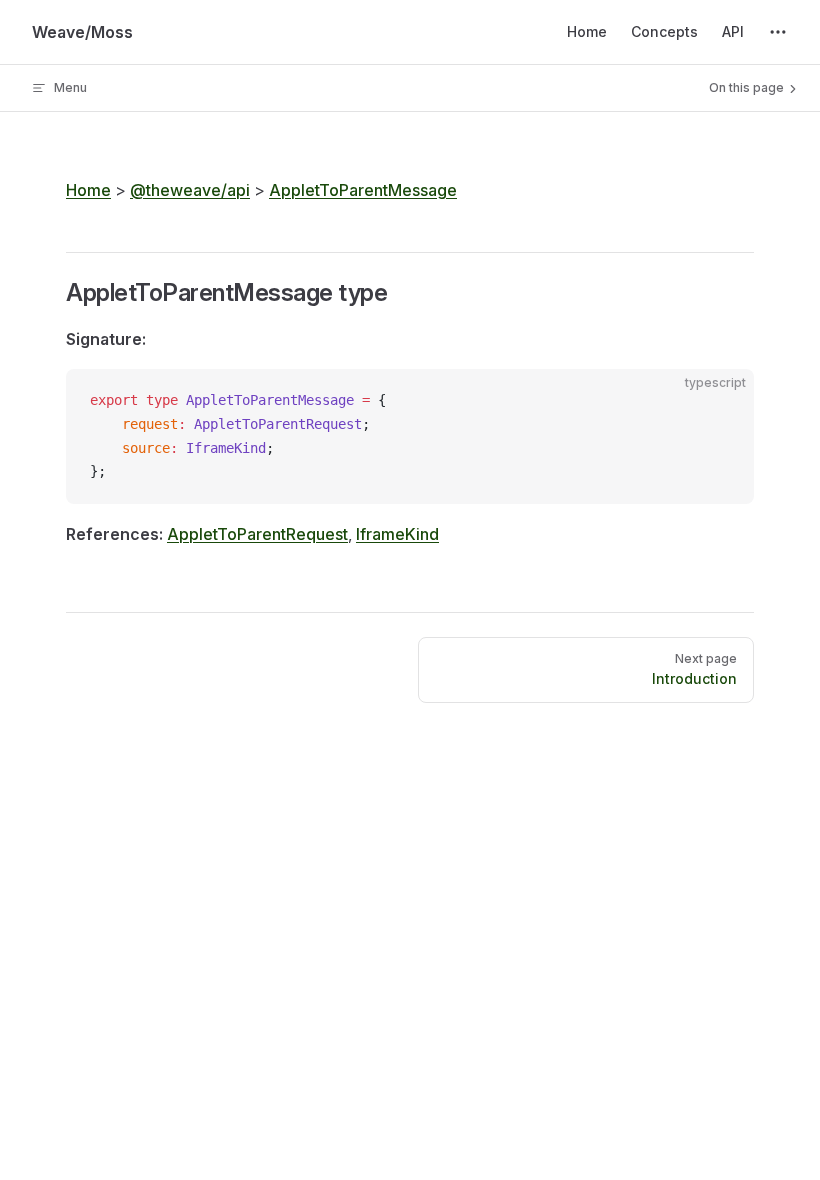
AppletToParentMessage (363, 190)
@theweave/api (190, 190)
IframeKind (397, 534)
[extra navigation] (778, 32)
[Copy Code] (722, 401)
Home (88, 190)
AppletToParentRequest (257, 534)
